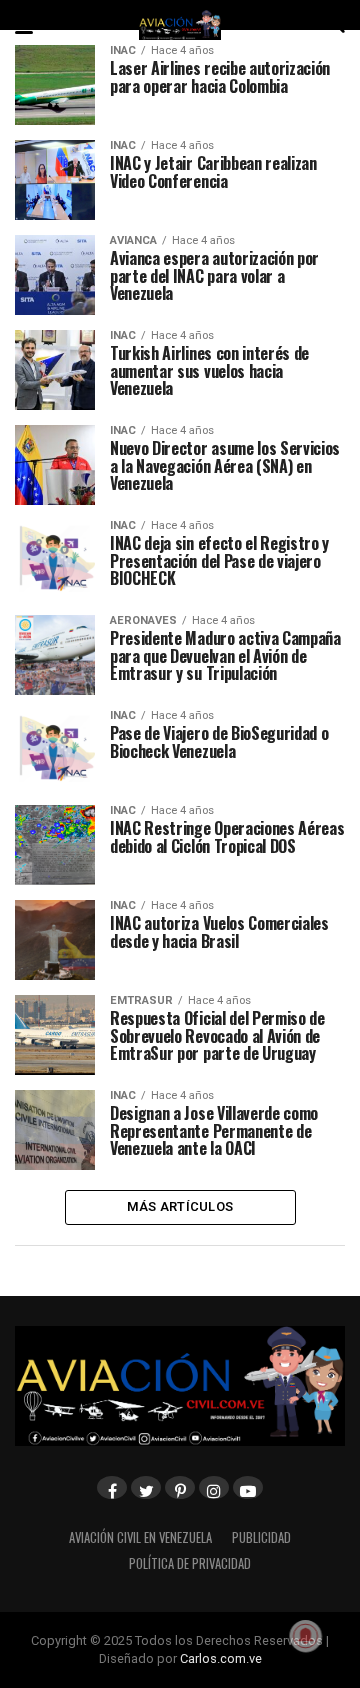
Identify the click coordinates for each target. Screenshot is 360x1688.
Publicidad (261, 1537)
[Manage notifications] (306, 1636)
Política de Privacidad (190, 1563)
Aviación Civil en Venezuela (140, 1537)
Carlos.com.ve (221, 1658)
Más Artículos (180, 1206)
